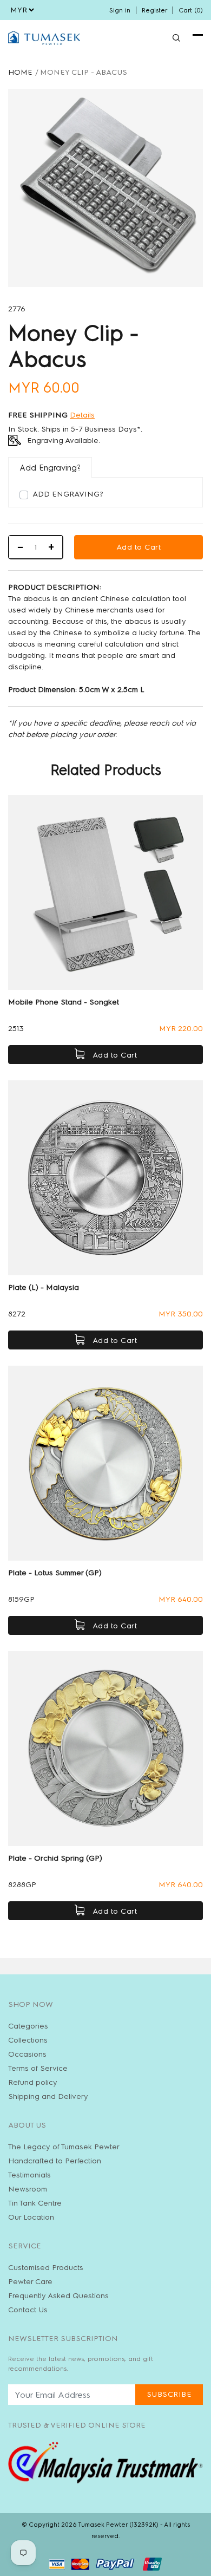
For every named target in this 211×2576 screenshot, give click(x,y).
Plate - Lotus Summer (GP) (55, 1573)
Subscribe (169, 2394)
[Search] (176, 38)
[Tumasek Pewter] (44, 38)
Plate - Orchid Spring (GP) (55, 1858)
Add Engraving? (68, 494)
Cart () (191, 10)
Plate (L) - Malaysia (44, 1287)
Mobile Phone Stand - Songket (64, 1002)
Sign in (120, 10)
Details (82, 415)
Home (20, 72)
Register (154, 10)
